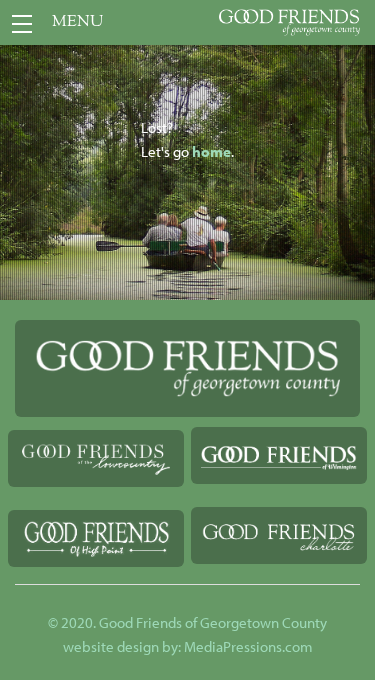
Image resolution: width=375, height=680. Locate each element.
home (211, 151)
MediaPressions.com (248, 646)
